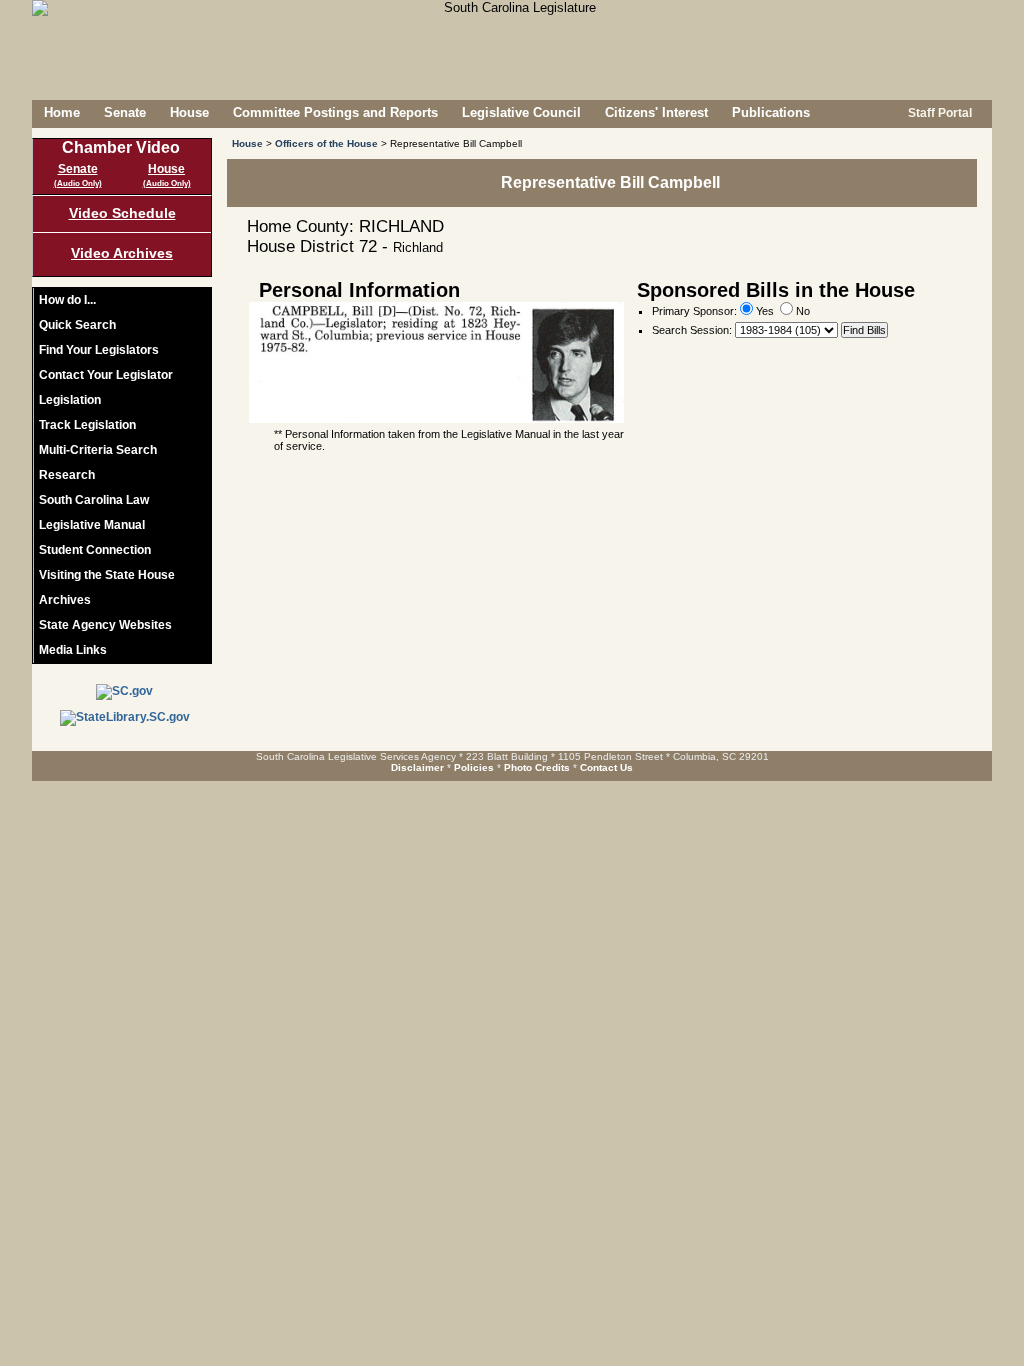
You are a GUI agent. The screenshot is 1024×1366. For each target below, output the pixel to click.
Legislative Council (521, 112)
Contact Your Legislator (106, 375)
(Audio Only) (78, 183)
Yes (763, 311)
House (189, 112)
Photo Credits (537, 767)
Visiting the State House (107, 575)
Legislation (70, 400)
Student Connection (95, 550)
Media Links (73, 650)
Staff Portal (938, 113)
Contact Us (606, 767)
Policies (474, 767)
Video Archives (122, 253)
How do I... (67, 300)
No (801, 311)
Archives (65, 600)
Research (67, 475)
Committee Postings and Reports (335, 112)
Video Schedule (122, 213)
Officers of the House (326, 143)
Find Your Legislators (99, 350)
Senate (125, 112)
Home (62, 112)
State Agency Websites (105, 625)
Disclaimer (417, 767)
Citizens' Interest (656, 112)
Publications (771, 112)
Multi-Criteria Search (98, 450)
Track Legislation (87, 425)
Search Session (690, 330)
